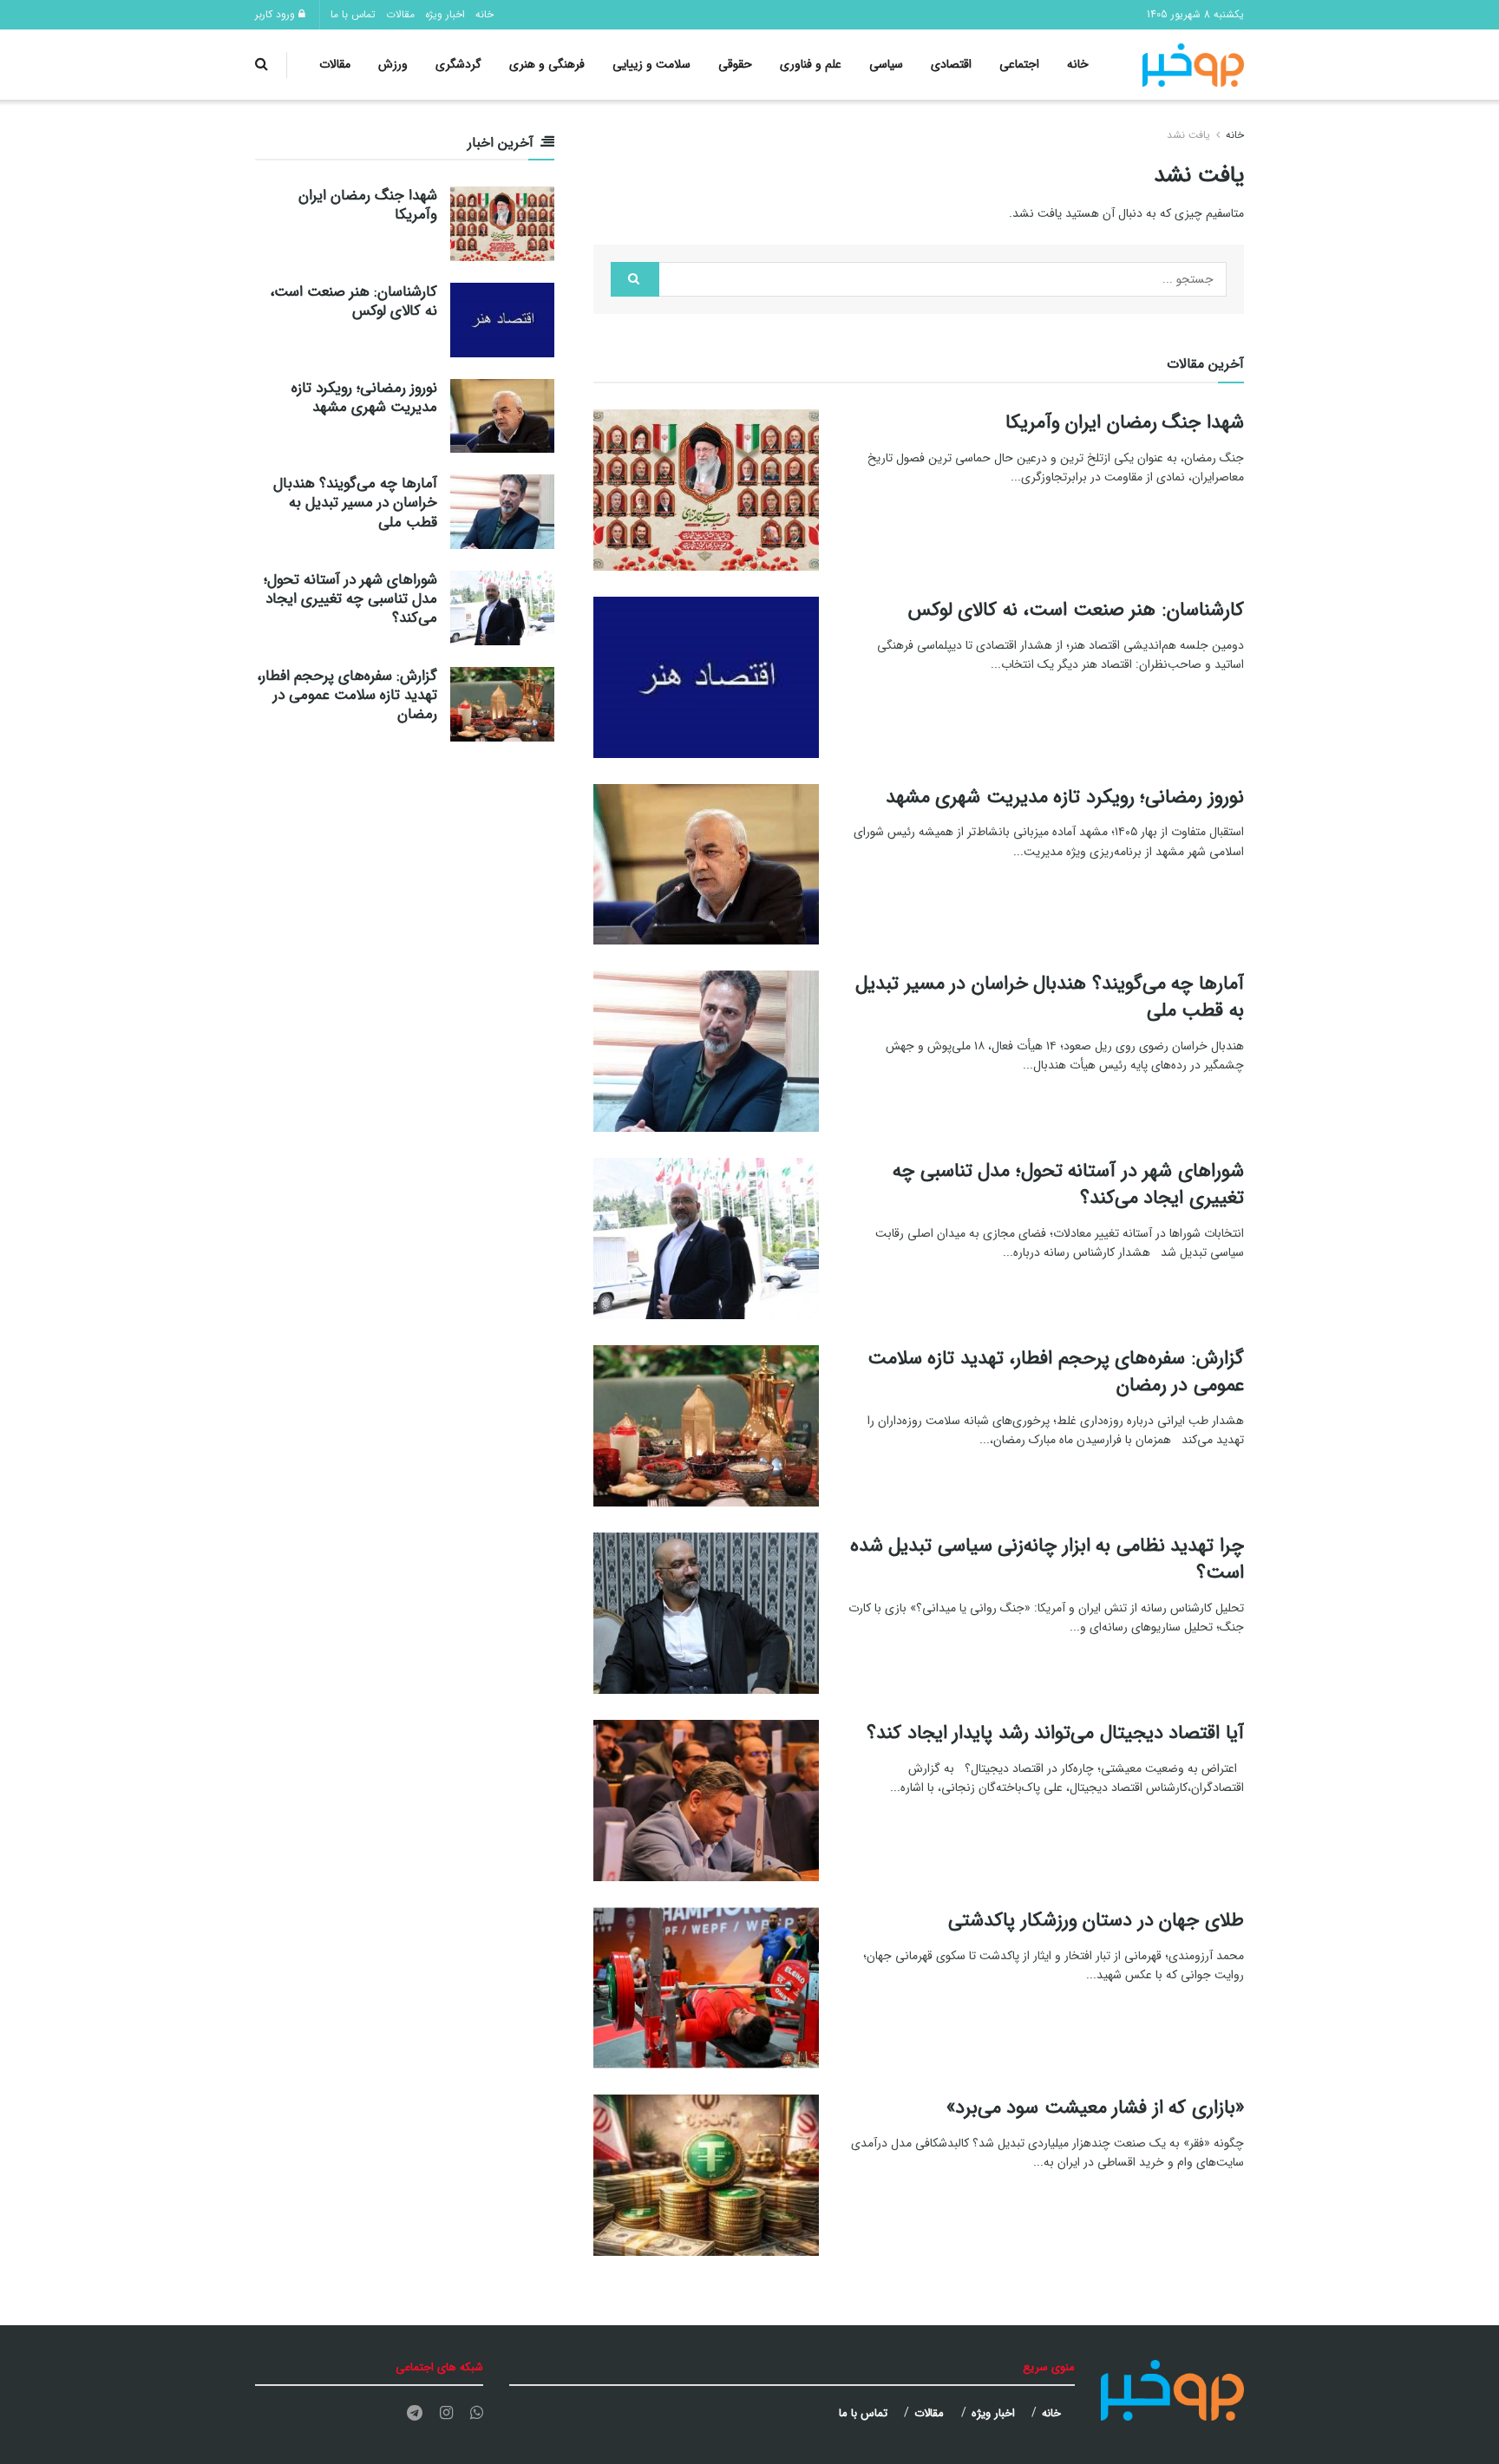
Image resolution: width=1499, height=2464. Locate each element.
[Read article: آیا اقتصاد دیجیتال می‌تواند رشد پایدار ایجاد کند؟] (706, 1801)
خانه (484, 14)
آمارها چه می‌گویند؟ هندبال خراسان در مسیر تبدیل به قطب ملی (1050, 997)
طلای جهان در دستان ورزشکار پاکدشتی (1096, 1920)
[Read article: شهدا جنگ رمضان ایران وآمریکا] (706, 490)
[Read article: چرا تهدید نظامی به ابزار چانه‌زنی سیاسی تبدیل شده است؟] (706, 1613)
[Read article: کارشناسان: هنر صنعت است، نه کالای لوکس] (706, 677)
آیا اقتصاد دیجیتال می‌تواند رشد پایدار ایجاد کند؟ (1055, 1733)
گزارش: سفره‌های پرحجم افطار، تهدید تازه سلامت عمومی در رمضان (1056, 1372)
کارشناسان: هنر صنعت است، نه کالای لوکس (1076, 610)
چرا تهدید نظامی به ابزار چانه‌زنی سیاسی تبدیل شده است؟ (1047, 1559)
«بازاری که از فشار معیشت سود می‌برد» (1095, 2108)
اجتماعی (1019, 64)
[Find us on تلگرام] (415, 2414)
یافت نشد (1188, 135)
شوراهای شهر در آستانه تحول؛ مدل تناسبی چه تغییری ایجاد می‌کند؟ (1068, 1184)
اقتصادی (951, 64)
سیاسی (886, 64)
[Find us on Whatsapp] (477, 2414)
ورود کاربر (277, 14)
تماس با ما (353, 14)
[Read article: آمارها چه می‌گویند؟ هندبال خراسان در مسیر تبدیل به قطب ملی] (706, 1051)
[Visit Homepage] (1194, 65)
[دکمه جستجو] (262, 65)
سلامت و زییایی (651, 64)
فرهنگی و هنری (547, 64)
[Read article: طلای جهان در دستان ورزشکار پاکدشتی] (706, 1988)
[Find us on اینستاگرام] (446, 2414)
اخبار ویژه (445, 14)
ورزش (393, 64)
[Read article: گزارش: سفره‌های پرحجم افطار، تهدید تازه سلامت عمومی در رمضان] (706, 1426)
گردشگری (458, 64)
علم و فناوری (811, 64)
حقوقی (735, 64)
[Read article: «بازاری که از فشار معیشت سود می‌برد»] (706, 2175)
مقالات (400, 14)
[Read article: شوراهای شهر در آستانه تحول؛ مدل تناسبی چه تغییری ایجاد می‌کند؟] (706, 1239)
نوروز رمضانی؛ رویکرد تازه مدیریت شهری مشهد (1065, 797)
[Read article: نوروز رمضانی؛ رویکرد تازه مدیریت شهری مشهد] (706, 865)
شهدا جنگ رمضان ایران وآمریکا (1125, 422)
